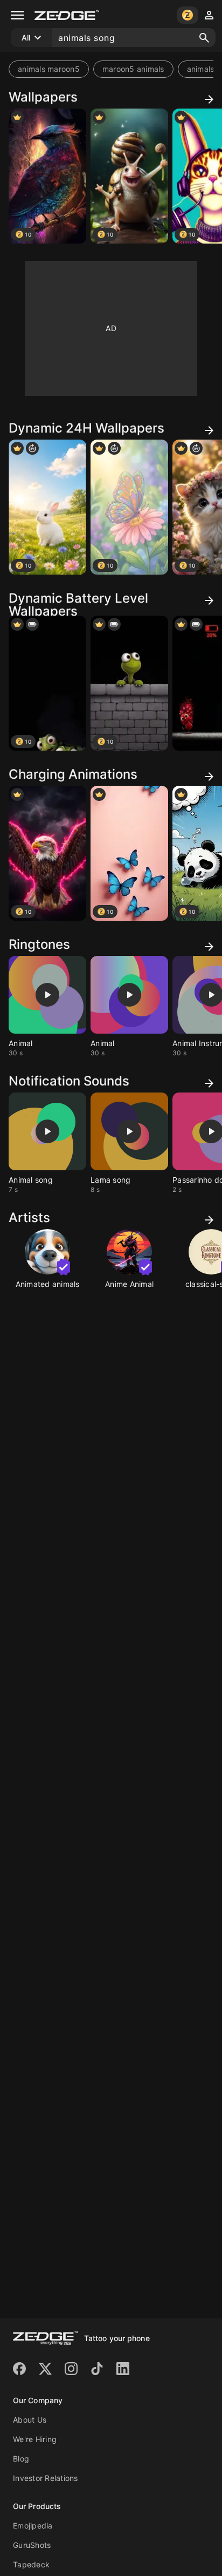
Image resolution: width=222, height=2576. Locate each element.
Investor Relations (46, 2478)
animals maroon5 (49, 69)
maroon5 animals (133, 69)
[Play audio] (47, 995)
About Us (30, 2420)
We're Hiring (35, 2439)
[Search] (204, 38)
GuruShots (32, 2545)
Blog (21, 2459)
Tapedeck (31, 2564)
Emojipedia (33, 2526)
